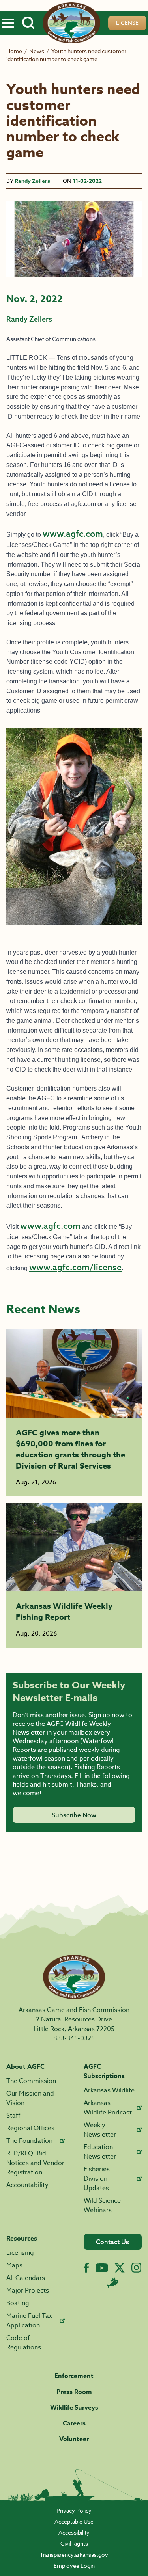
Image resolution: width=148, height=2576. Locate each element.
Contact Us (112, 2242)
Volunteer (74, 2439)
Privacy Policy (74, 2510)
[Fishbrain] (112, 2282)
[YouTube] (102, 2268)
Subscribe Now (74, 1815)
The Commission (31, 2081)
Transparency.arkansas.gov (74, 2555)
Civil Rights (74, 2543)
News (37, 51)
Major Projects (28, 2291)
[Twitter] (120, 2268)
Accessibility (74, 2532)
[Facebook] (86, 2268)
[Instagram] (136, 2268)
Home (14, 51)
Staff (13, 2116)
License (127, 23)
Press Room (74, 2392)
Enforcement (74, 2376)
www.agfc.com (73, 534)
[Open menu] (8, 23)
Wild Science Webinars (102, 2206)
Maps (14, 2265)
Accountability (27, 2185)
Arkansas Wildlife (109, 2090)
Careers (74, 2423)
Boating (18, 2303)
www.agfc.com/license (75, 1267)
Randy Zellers (32, 181)
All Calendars (26, 2278)
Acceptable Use (74, 2521)
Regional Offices (30, 2128)
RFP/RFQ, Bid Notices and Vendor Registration (35, 2163)
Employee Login (74, 2566)
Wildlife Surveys (74, 2408)
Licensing (20, 2253)
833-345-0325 (74, 2038)
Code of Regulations (24, 2343)
